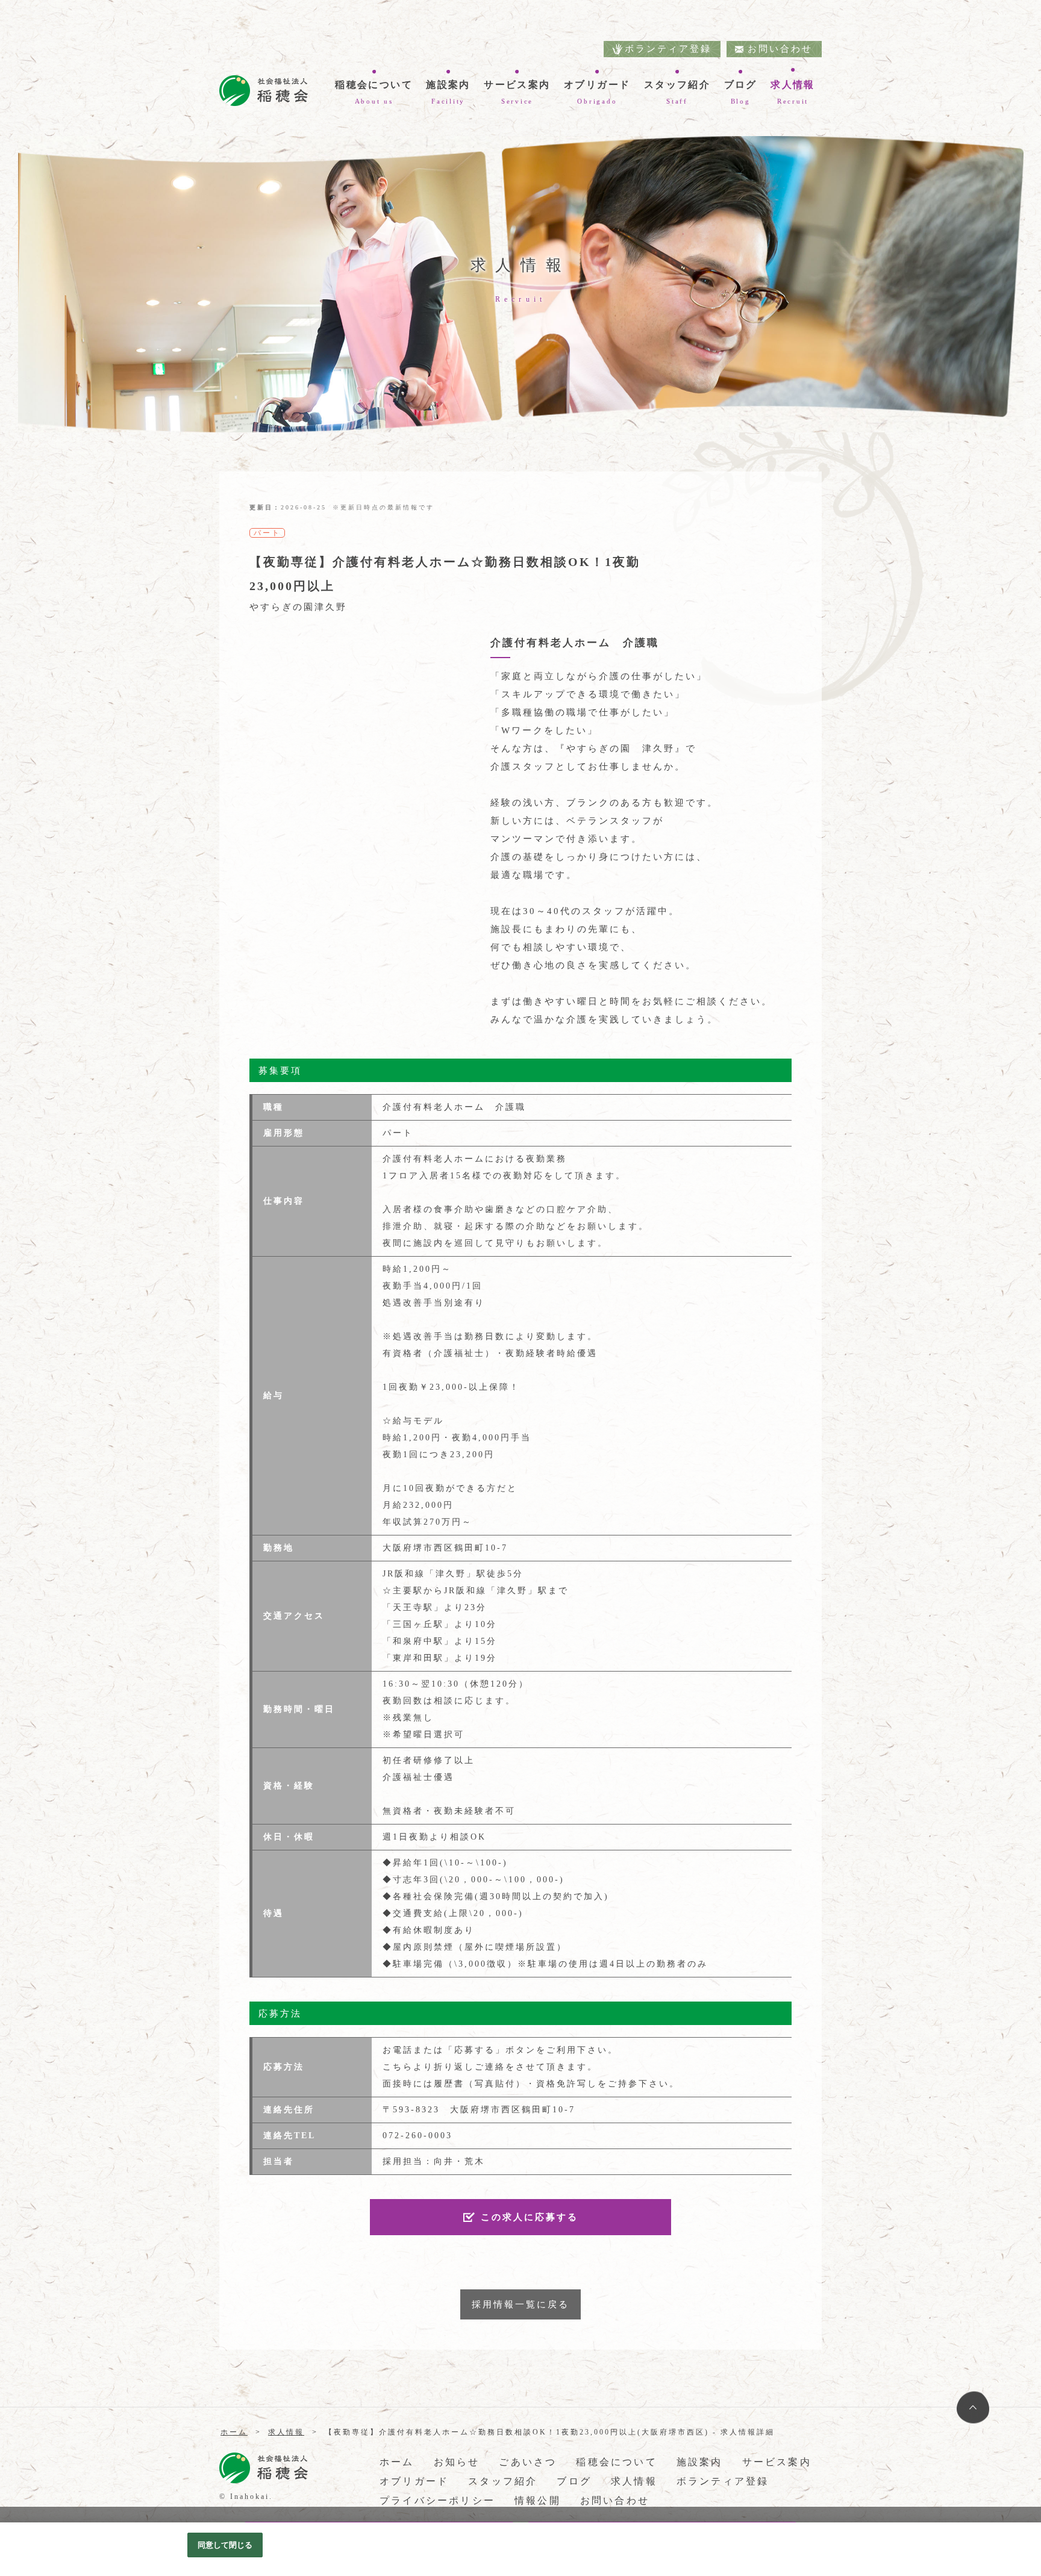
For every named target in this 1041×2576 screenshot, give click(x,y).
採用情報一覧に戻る (520, 2304)
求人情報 (634, 2481)
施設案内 (700, 2462)
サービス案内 (777, 2462)
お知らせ (457, 2462)
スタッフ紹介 (503, 2481)
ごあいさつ (528, 2462)
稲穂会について (616, 2462)
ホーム (397, 2462)
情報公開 (538, 2500)
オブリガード (414, 2481)
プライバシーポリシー (437, 2500)
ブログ (574, 2481)
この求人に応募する (530, 2217)
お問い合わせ (780, 49)
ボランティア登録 (668, 49)
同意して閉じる (225, 2545)
